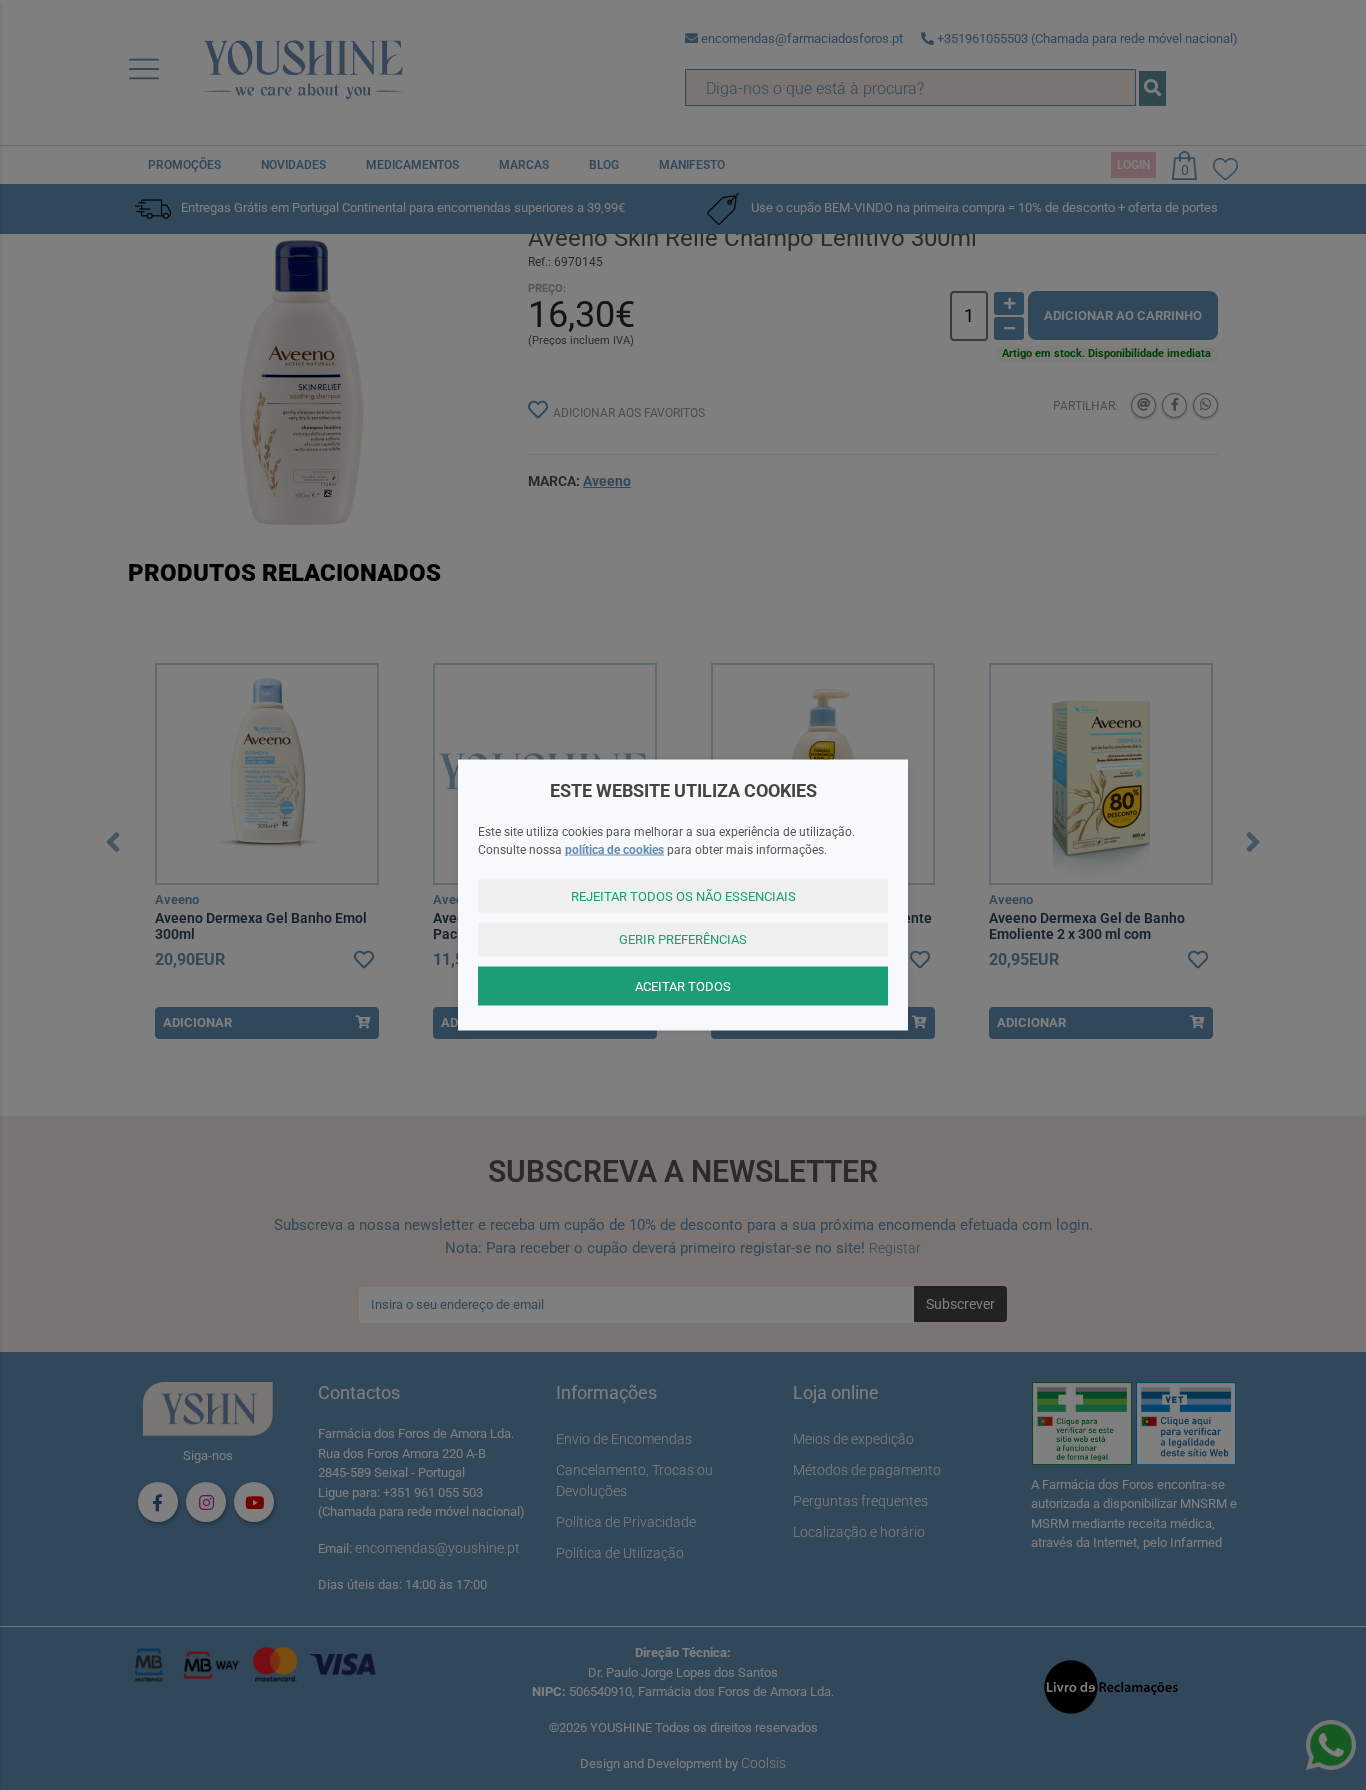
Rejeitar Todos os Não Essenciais (683, 895)
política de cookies (614, 849)
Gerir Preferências (683, 939)
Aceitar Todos (683, 985)
